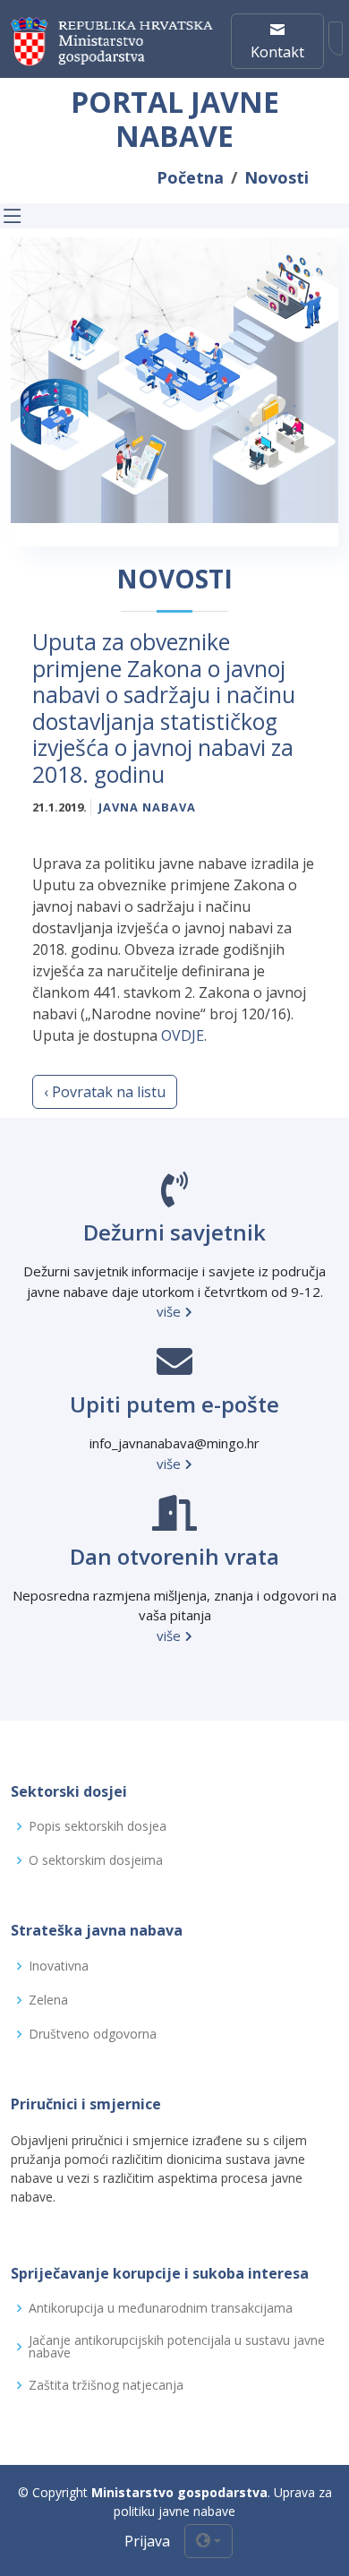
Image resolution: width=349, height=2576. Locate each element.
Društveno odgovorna (93, 2034)
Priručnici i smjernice (86, 2104)
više (170, 1311)
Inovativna (59, 1966)
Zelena (48, 2000)
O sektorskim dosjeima (96, 1860)
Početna (190, 177)
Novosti (277, 177)
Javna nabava (147, 807)
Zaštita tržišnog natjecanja (106, 2385)
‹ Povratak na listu (105, 1092)
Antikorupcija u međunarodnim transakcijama (161, 2308)
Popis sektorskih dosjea (98, 1826)
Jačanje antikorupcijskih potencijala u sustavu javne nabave (177, 2347)
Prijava (147, 2541)
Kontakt (277, 52)
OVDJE (183, 1035)
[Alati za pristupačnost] (336, 39)
